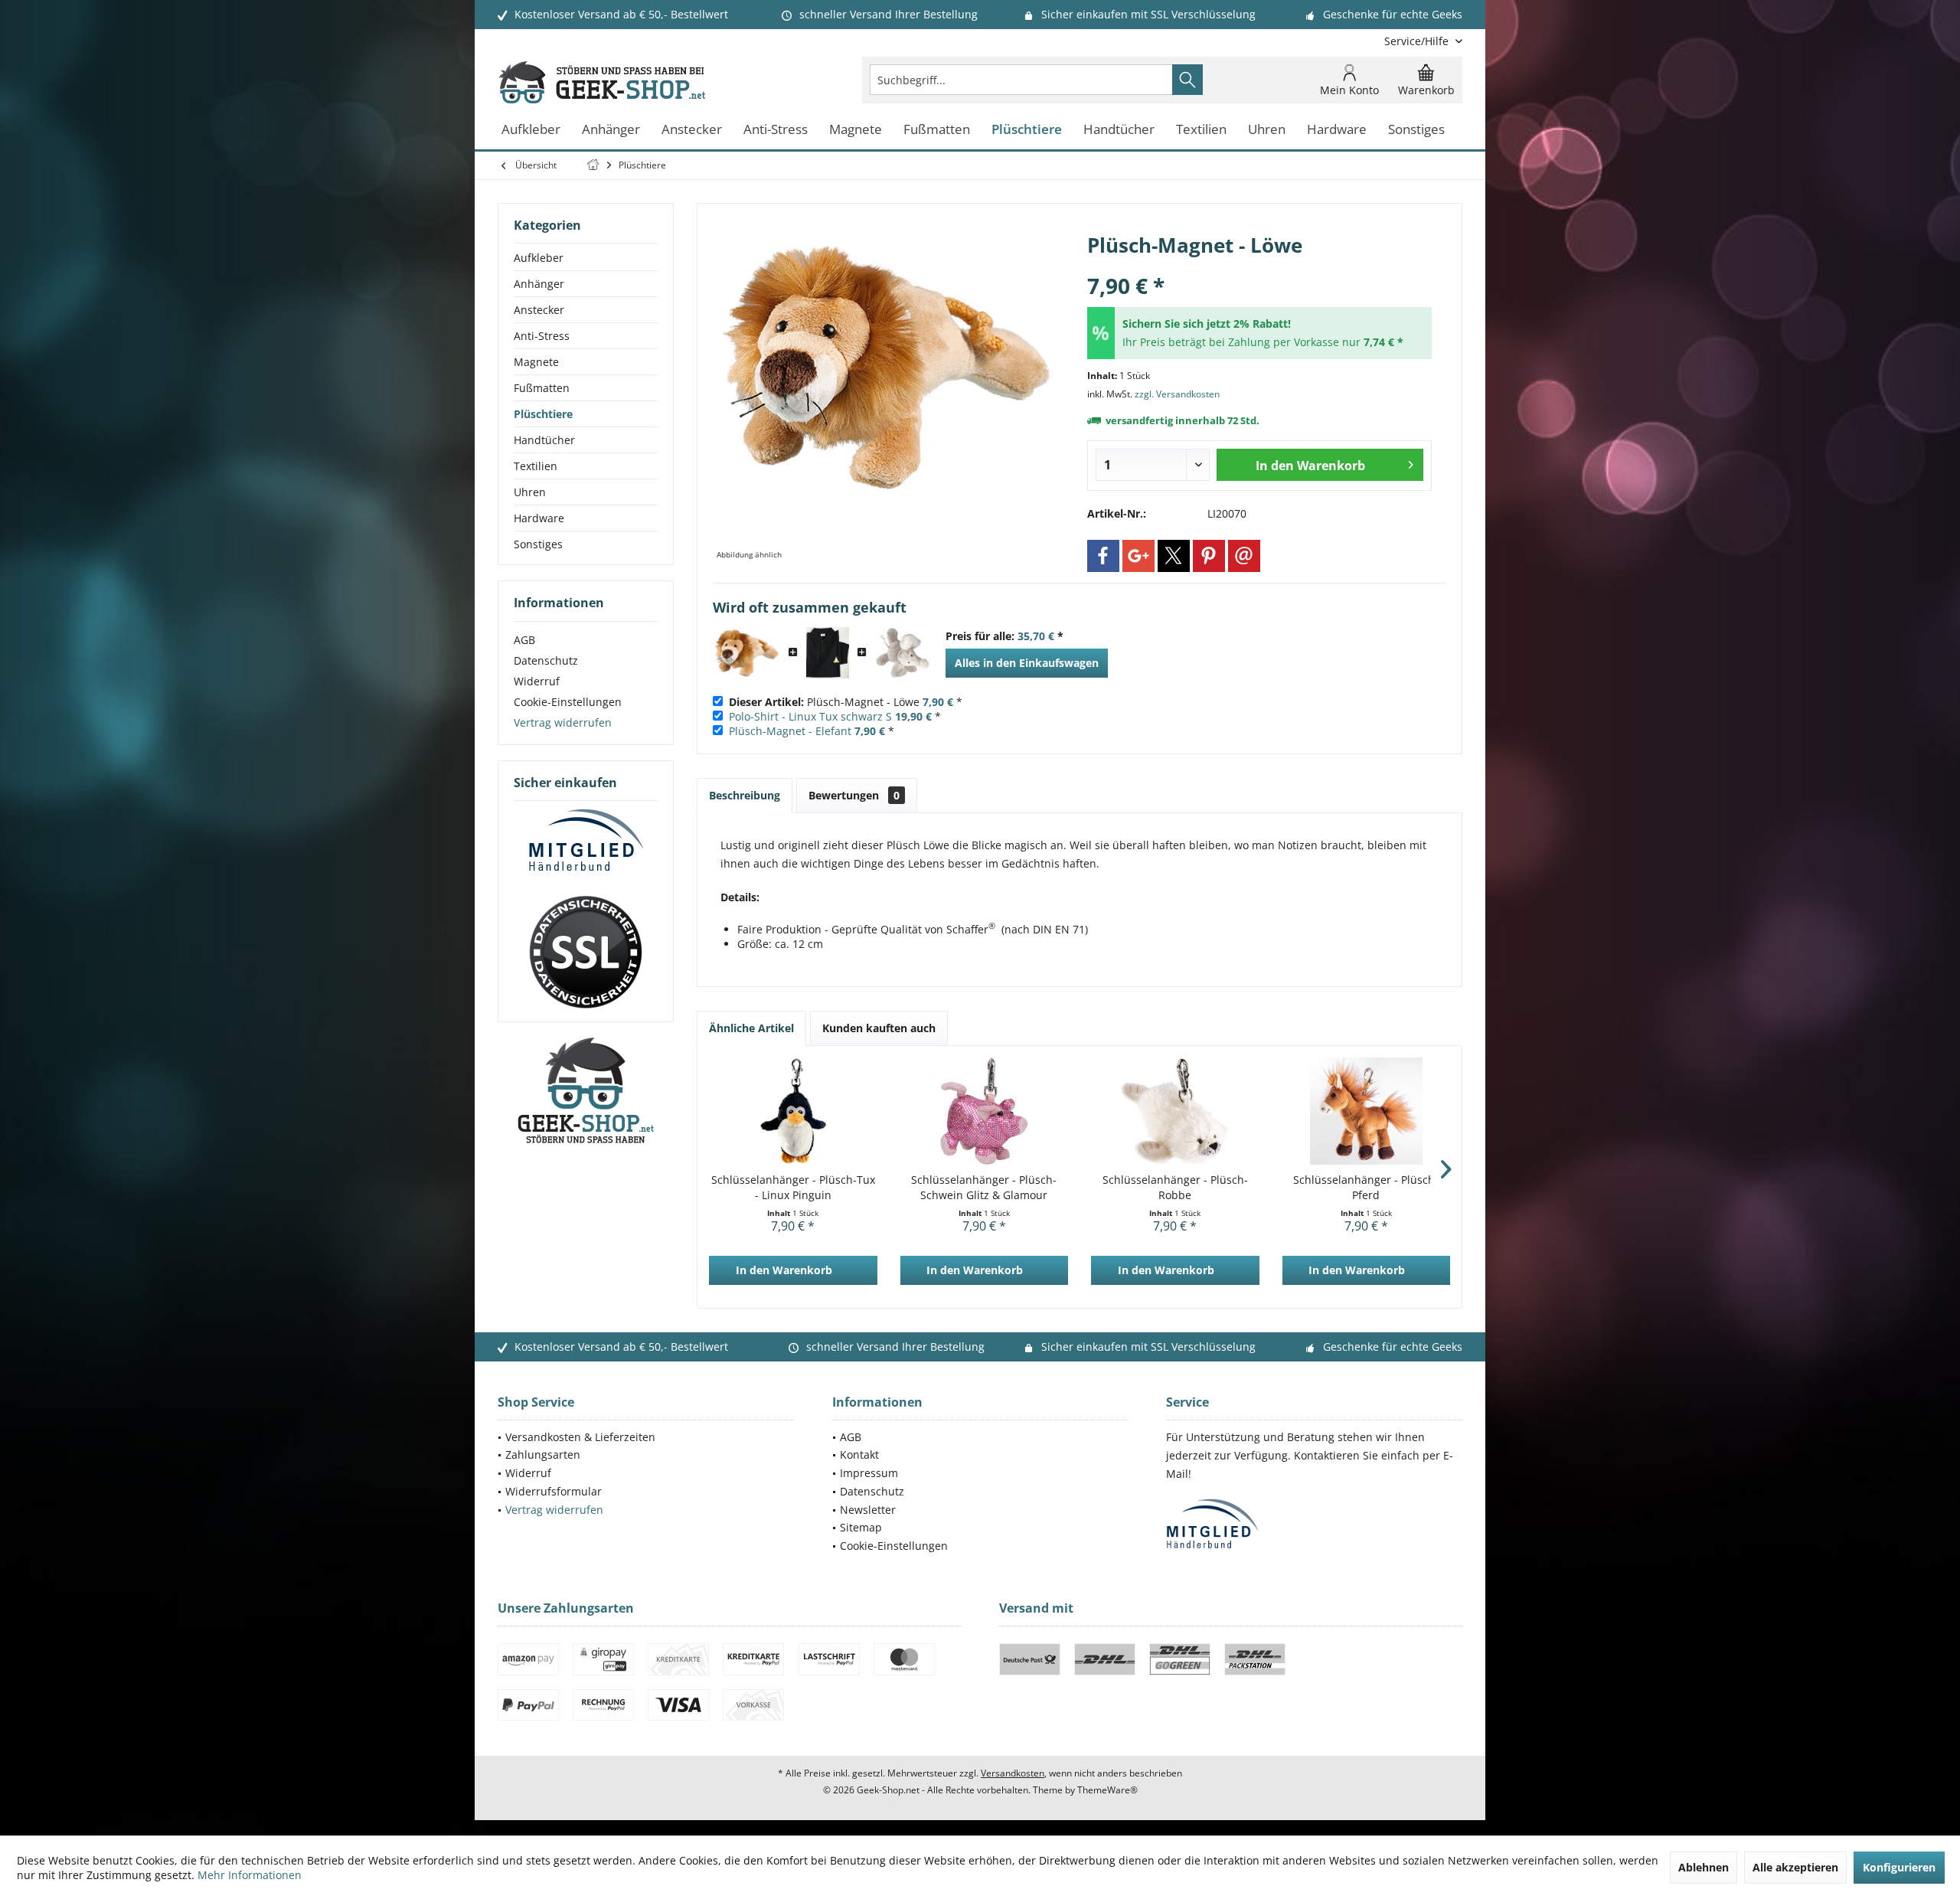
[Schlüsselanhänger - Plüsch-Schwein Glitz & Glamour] (985, 1111)
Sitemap (861, 1527)
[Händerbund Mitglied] (586, 841)
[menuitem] (1418, 41)
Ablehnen (1704, 1867)
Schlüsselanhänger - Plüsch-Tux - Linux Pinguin (793, 1187)
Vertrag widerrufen (563, 722)
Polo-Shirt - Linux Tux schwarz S (810, 716)
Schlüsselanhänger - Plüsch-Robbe (1175, 1187)
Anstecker (539, 310)
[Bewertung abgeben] (1259, 265)
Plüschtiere (543, 414)
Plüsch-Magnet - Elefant (790, 731)
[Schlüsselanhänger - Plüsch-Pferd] (1367, 1111)
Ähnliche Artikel (751, 1028)
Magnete (536, 362)
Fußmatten (542, 388)
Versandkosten (1013, 1773)
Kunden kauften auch (879, 1028)
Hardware (539, 518)
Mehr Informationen (250, 1875)
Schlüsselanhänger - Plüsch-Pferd (1366, 1187)
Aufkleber (539, 258)
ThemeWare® (1107, 1790)
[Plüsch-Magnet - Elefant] (903, 653)
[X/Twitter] (1174, 556)
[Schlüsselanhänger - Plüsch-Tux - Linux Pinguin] (793, 1111)
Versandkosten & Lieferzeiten (580, 1437)
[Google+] (1138, 556)
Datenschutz (546, 660)
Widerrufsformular (554, 1491)
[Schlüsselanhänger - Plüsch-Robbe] (1175, 1111)
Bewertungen (854, 795)
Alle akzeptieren (1795, 1867)
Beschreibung (745, 795)
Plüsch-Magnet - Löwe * (846, 702)
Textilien (536, 466)
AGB (524, 640)
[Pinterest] (1209, 556)
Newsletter (868, 1510)
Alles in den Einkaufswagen (1027, 663)
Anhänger (539, 284)
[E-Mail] (1244, 556)
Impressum (869, 1473)
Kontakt (859, 1454)
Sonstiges (538, 544)
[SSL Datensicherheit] (586, 953)
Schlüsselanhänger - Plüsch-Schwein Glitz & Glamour (984, 1187)
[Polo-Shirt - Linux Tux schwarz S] (827, 653)
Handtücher (544, 440)
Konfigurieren (1899, 1867)
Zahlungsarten (543, 1454)
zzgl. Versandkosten (1177, 394)
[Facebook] (1103, 556)
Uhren (530, 492)
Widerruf (537, 681)
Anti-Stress (542, 336)
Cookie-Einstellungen (568, 702)
